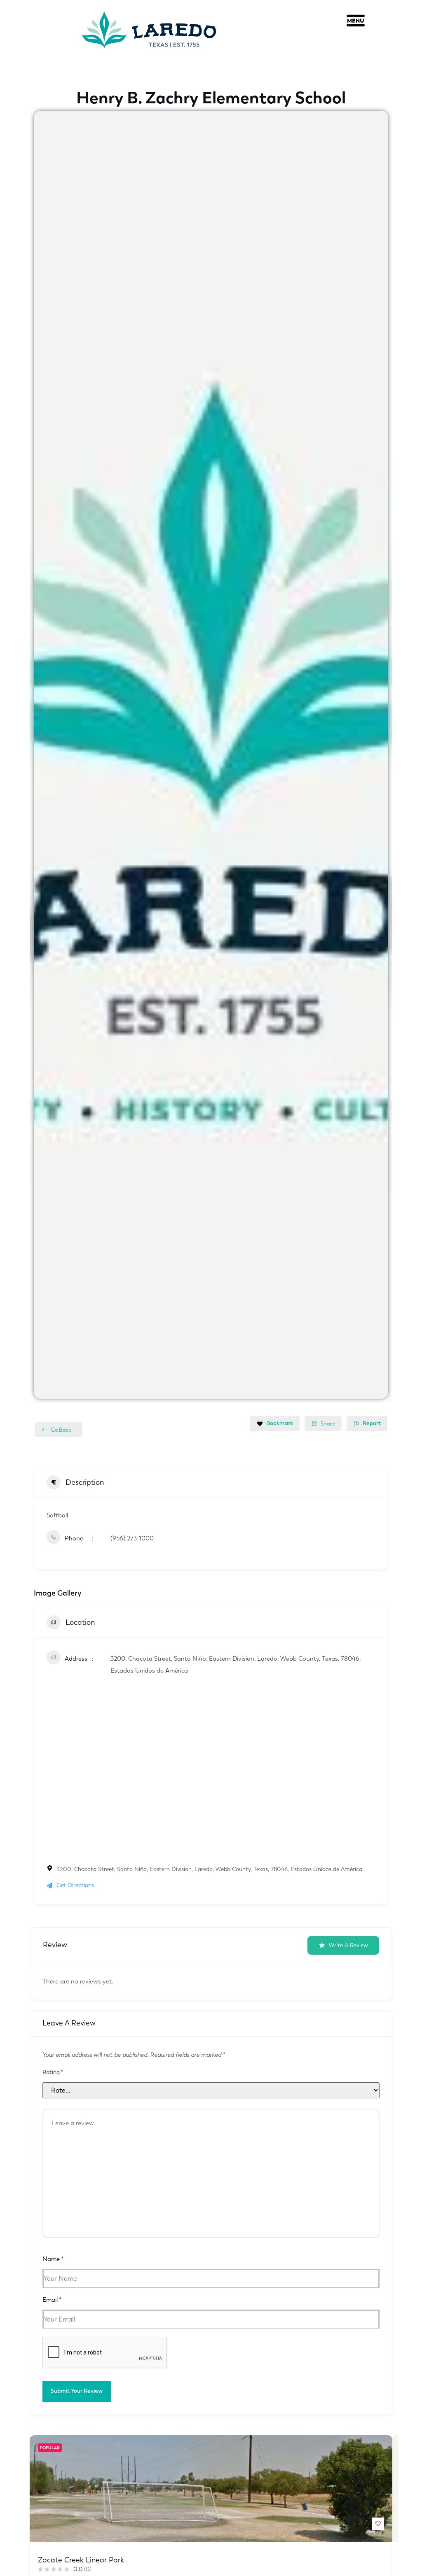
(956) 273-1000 (132, 1538)
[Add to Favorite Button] (378, 2524)
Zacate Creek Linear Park (81, 2560)
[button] (356, 23)
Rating (53, 2072)
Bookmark (280, 1423)
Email (52, 2300)
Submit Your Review (77, 2391)
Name (53, 2259)
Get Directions (75, 1885)
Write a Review (348, 1945)
